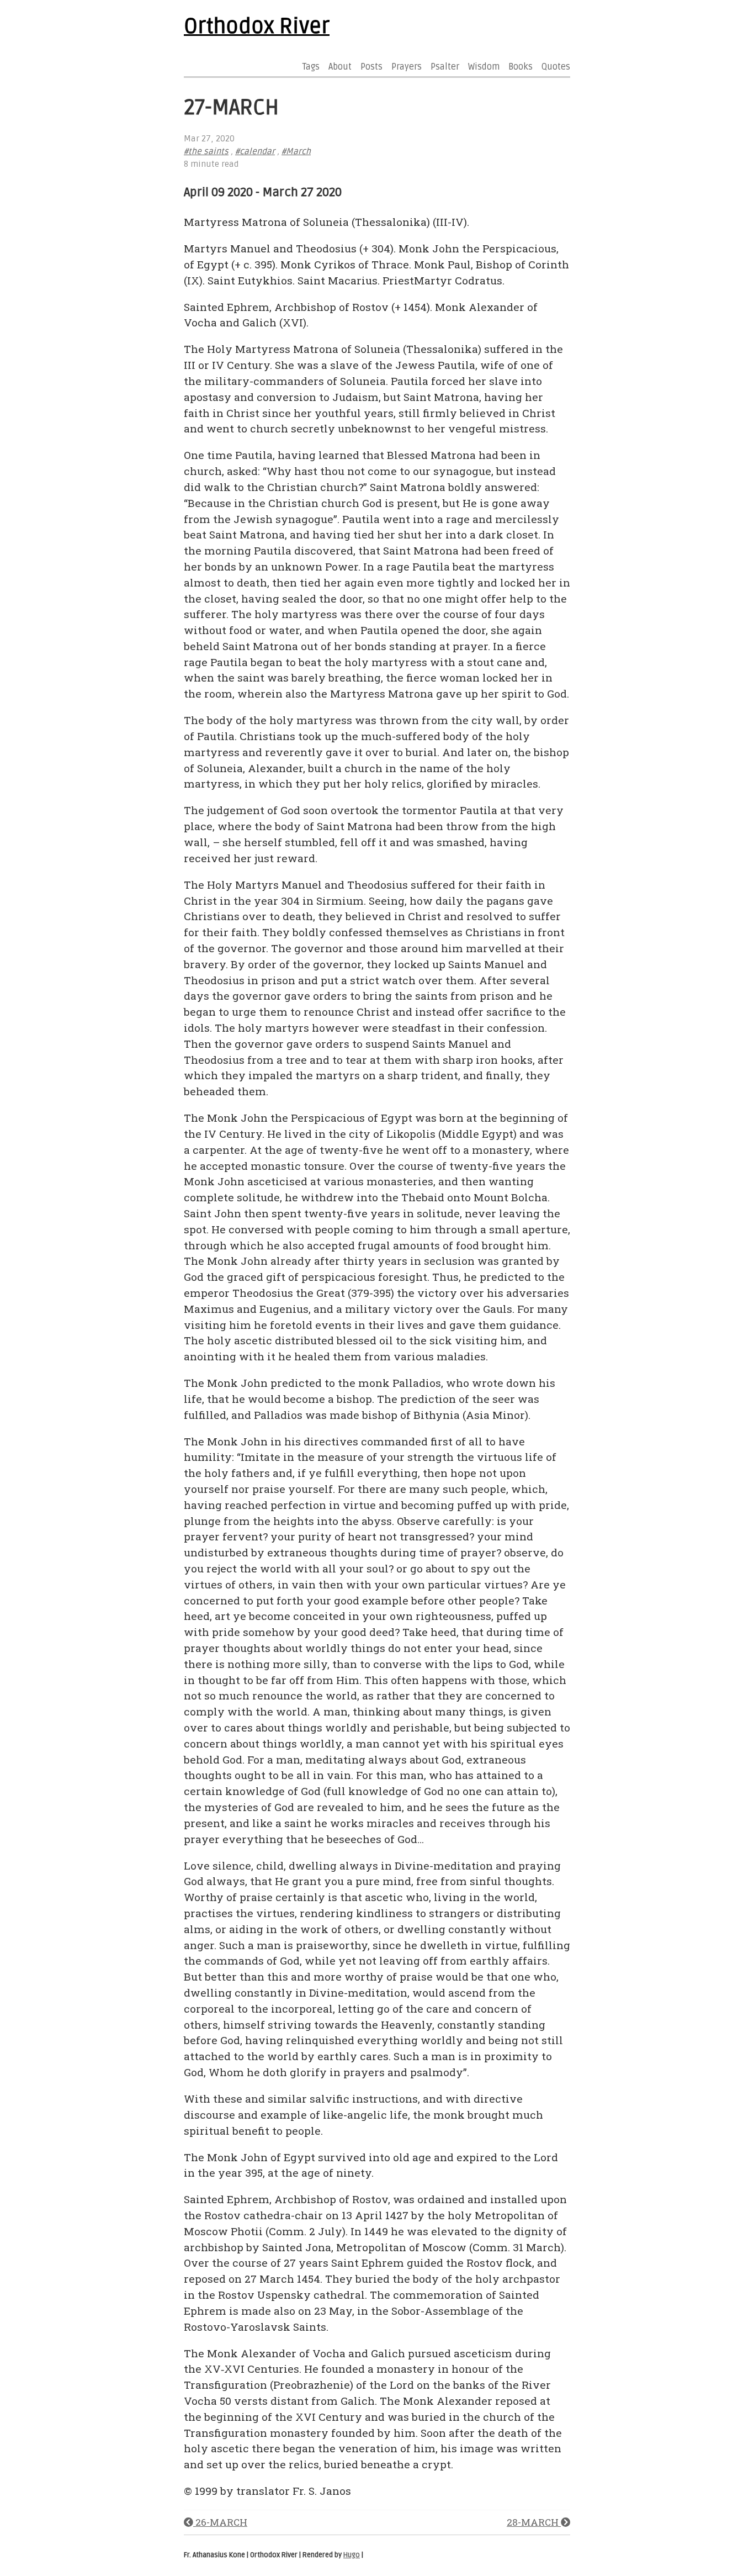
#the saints (206, 152)
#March (296, 152)
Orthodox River (257, 27)
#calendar (255, 152)
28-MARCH (534, 2522)
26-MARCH (220, 2522)
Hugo (352, 2555)
